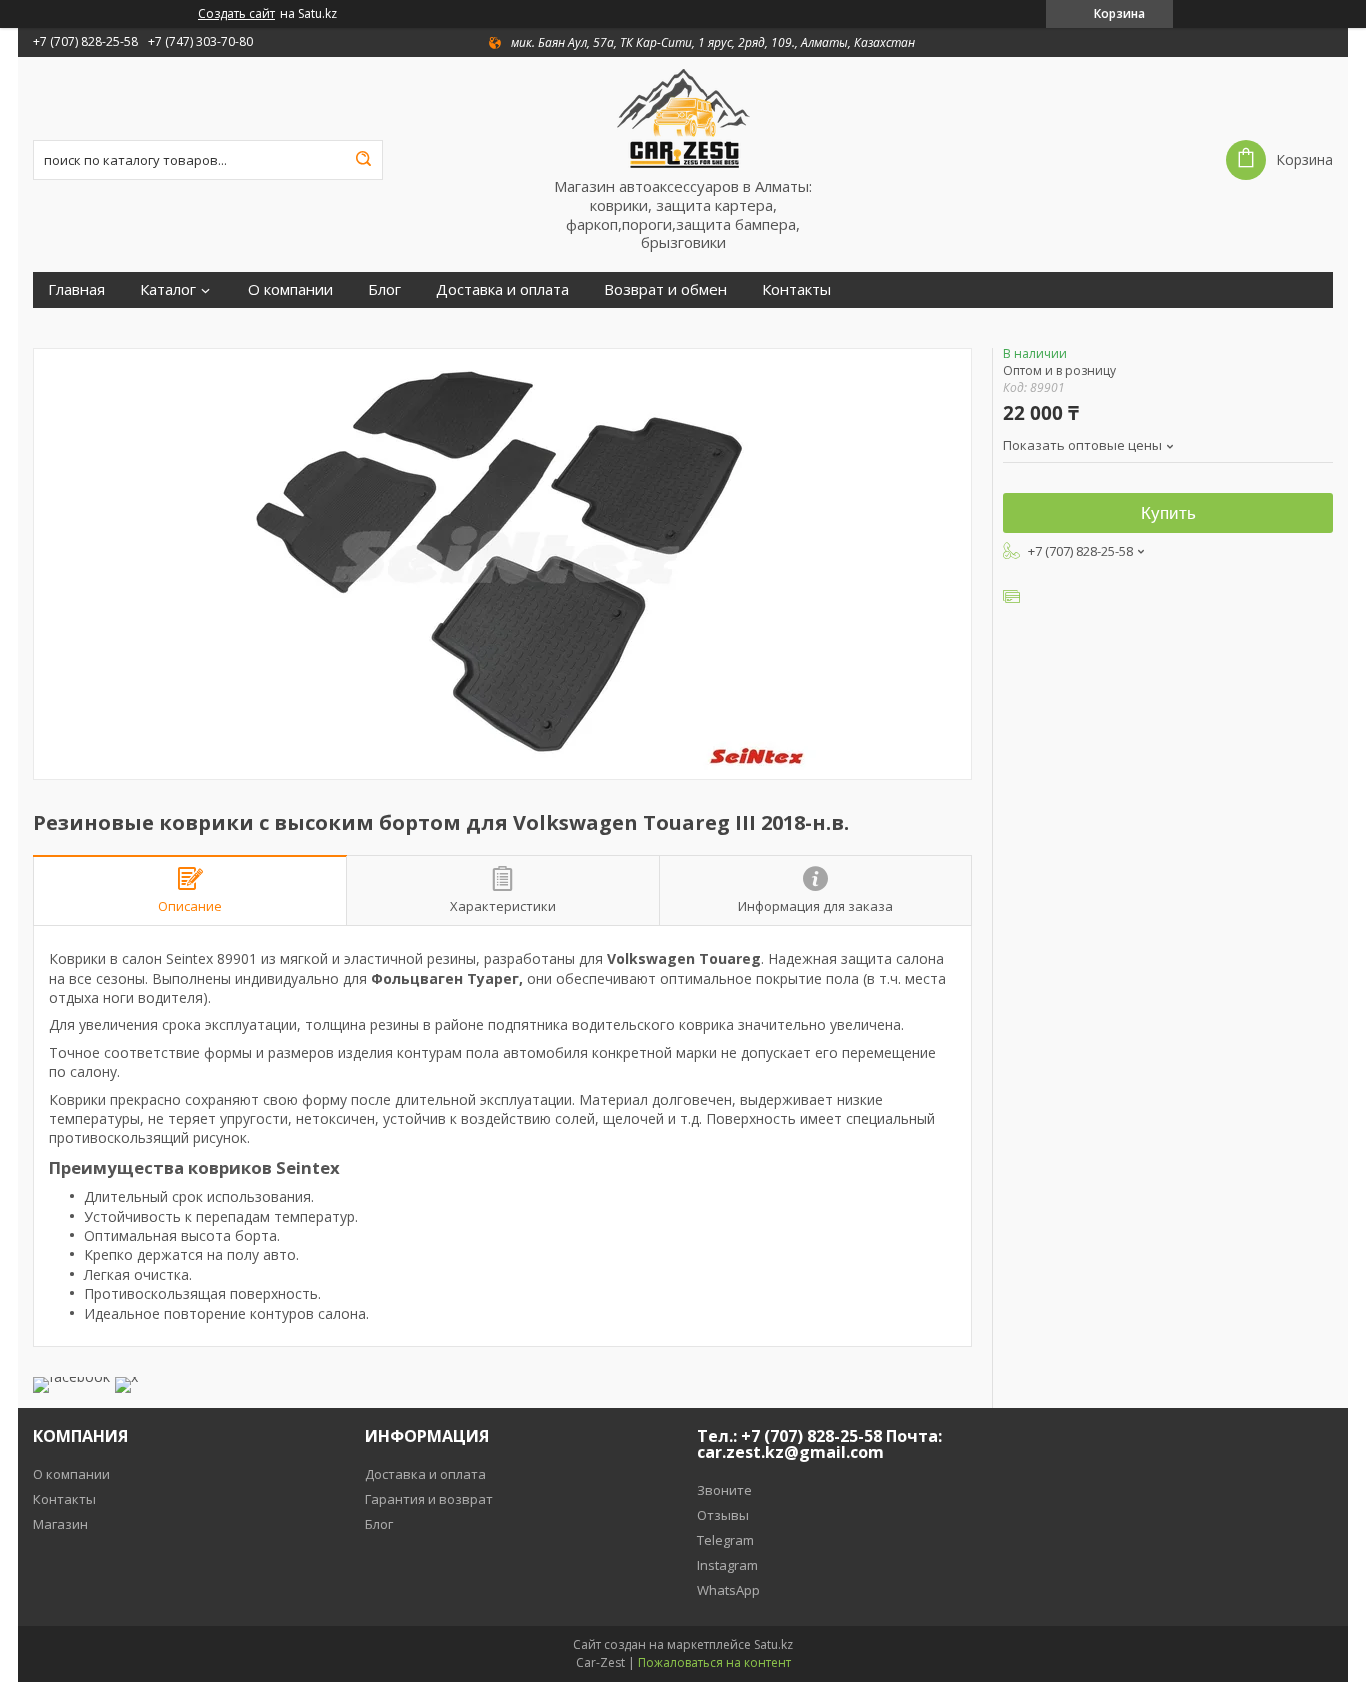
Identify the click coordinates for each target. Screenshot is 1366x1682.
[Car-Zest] (683, 117)
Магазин (60, 1524)
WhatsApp (728, 1590)
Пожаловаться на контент (714, 1662)
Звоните (724, 1490)
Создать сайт (236, 14)
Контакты (796, 289)
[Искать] (363, 160)
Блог (384, 289)
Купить (1168, 513)
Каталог (168, 289)
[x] (126, 1376)
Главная (76, 289)
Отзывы (723, 1515)
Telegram (725, 1540)
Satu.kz (773, 1644)
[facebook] (71, 1376)
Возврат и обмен (665, 289)
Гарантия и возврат (429, 1499)
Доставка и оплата (502, 289)
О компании (290, 289)
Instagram (727, 1565)
